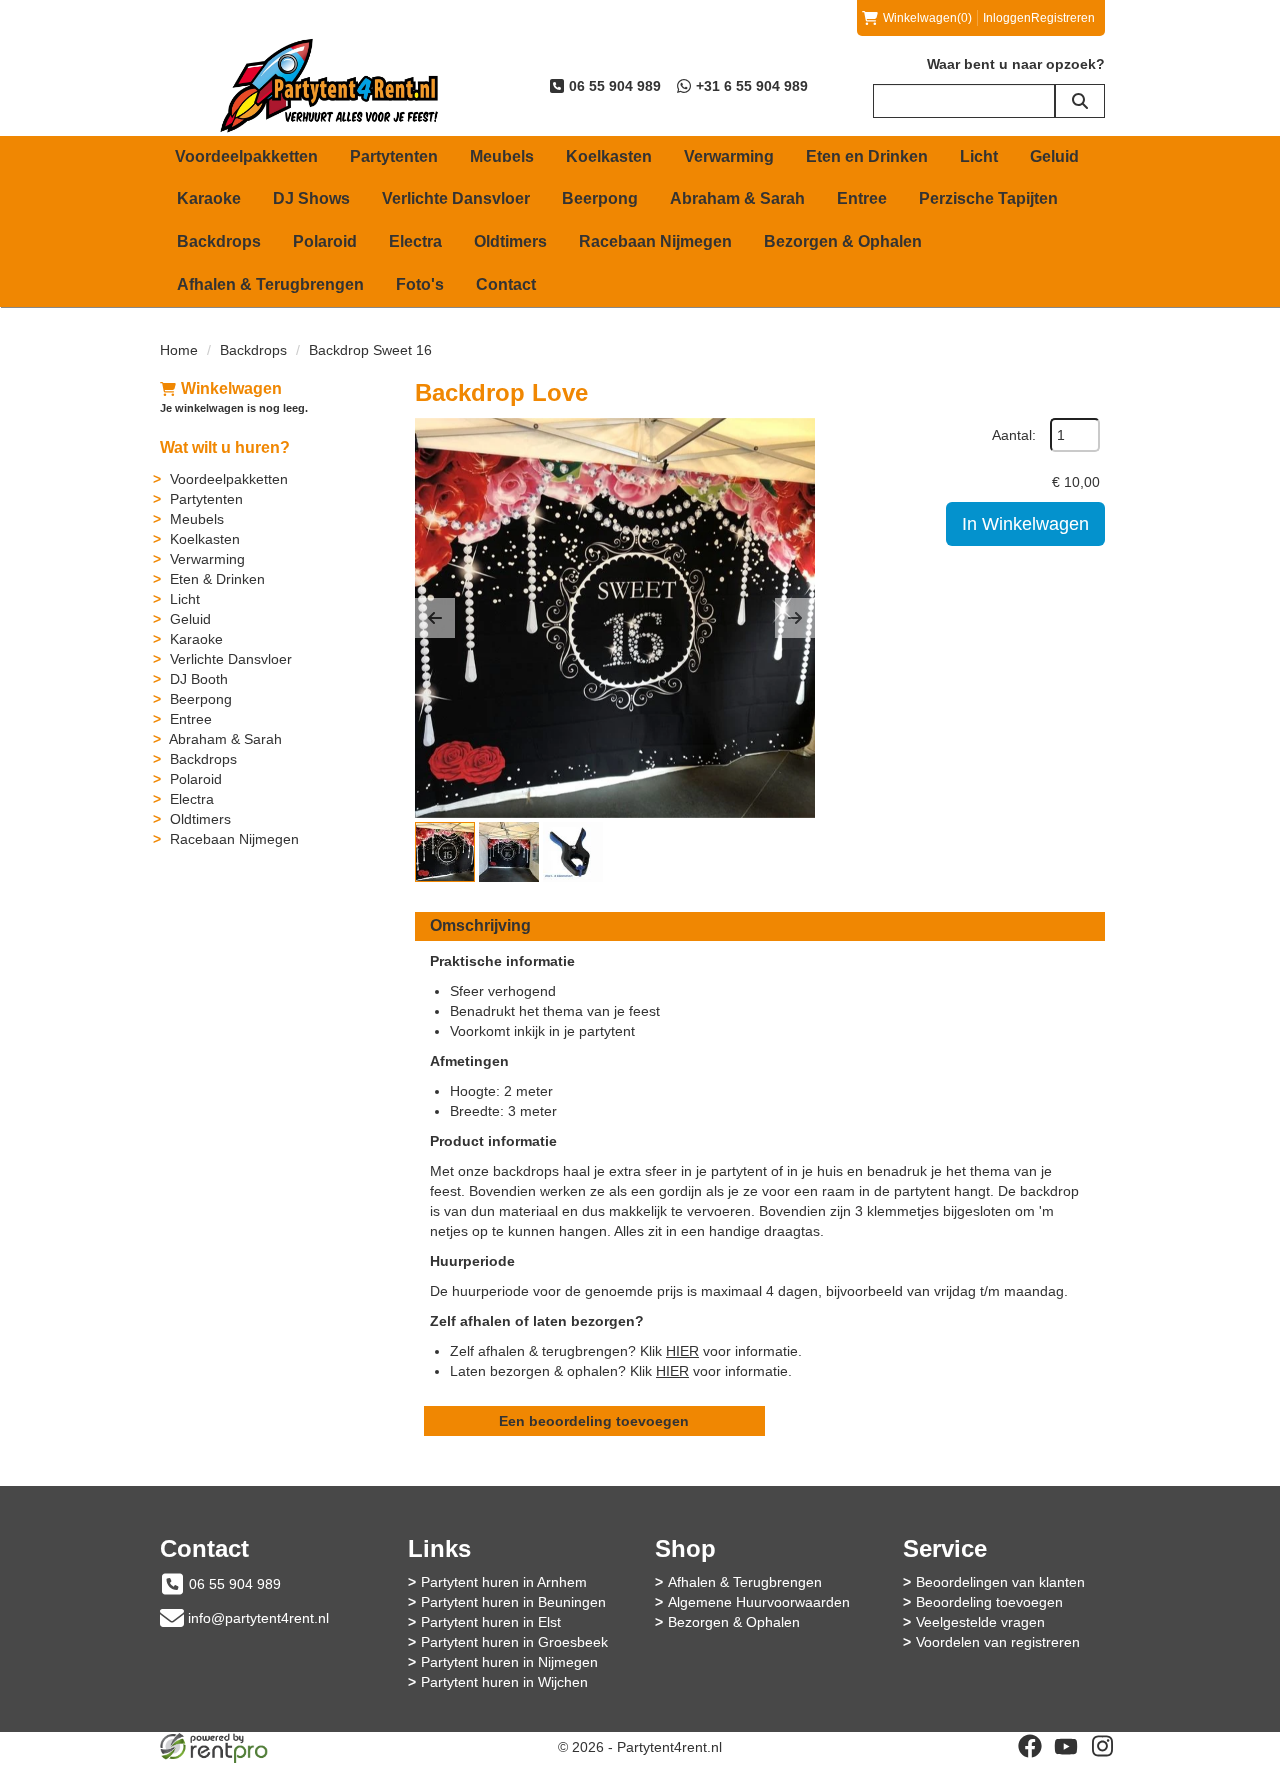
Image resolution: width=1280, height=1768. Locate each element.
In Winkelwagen (1025, 524)
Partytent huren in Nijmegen (509, 1662)
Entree (862, 198)
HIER (682, 1351)
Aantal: (1014, 435)
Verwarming (729, 156)
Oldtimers (510, 241)
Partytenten (394, 156)
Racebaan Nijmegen (655, 241)
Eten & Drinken (217, 579)
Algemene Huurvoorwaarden (759, 1602)
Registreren (1063, 18)
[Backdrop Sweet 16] (615, 618)
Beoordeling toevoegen (989, 1602)
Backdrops (219, 241)
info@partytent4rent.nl (258, 1618)
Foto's (420, 284)
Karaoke (209, 198)
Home (179, 350)
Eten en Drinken (867, 156)
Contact (506, 284)
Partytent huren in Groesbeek (514, 1642)
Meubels (502, 156)
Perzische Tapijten (988, 198)
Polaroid (325, 241)
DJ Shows (311, 198)
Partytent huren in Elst (491, 1622)
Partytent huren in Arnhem (504, 1582)
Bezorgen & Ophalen (843, 241)
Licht (979, 156)
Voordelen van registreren (998, 1642)
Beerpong (600, 198)
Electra (415, 241)
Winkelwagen (231, 388)
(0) (927, 18)
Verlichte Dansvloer (456, 198)
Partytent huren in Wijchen (504, 1682)
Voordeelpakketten (246, 156)
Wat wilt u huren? (225, 447)
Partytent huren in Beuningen (513, 1602)
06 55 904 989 (235, 1584)
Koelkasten (609, 156)
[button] (435, 618)
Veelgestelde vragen (980, 1622)
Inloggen (1007, 18)
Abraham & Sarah (737, 198)
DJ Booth (199, 679)
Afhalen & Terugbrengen (270, 284)
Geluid (1054, 156)
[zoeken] (1080, 101)
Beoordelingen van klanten (1000, 1582)
